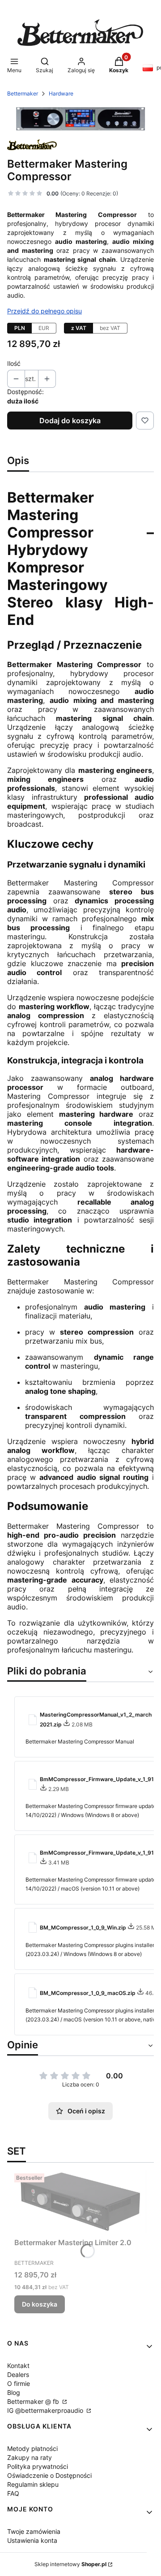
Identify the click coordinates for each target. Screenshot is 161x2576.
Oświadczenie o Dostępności (49, 2475)
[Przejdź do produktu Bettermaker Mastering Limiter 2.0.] (80, 2202)
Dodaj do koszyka (70, 421)
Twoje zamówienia (34, 2531)
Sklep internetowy (70, 2564)
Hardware (61, 93)
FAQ (13, 2493)
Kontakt (18, 2366)
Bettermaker (23, 93)
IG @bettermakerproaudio (46, 2410)
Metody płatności (32, 2448)
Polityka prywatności (38, 2466)
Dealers (18, 2374)
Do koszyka (40, 2304)
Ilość (14, 363)
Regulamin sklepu (33, 2484)
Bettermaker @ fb (34, 2401)
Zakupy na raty (30, 2457)
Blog (14, 2392)
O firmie (19, 2383)
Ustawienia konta (32, 2540)
